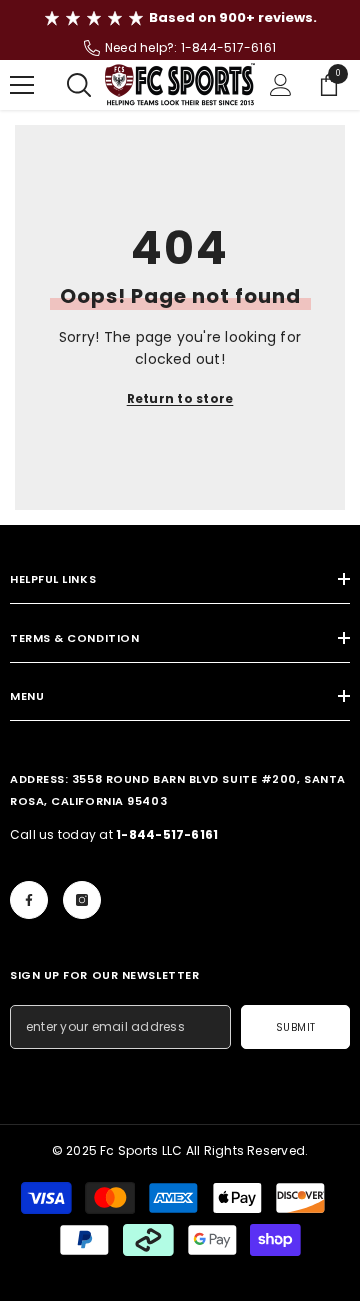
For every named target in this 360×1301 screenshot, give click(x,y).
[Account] (281, 85)
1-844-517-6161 (228, 47)
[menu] (22, 85)
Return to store (180, 398)
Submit (296, 1027)
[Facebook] (29, 900)
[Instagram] (82, 900)
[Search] (79, 85)
